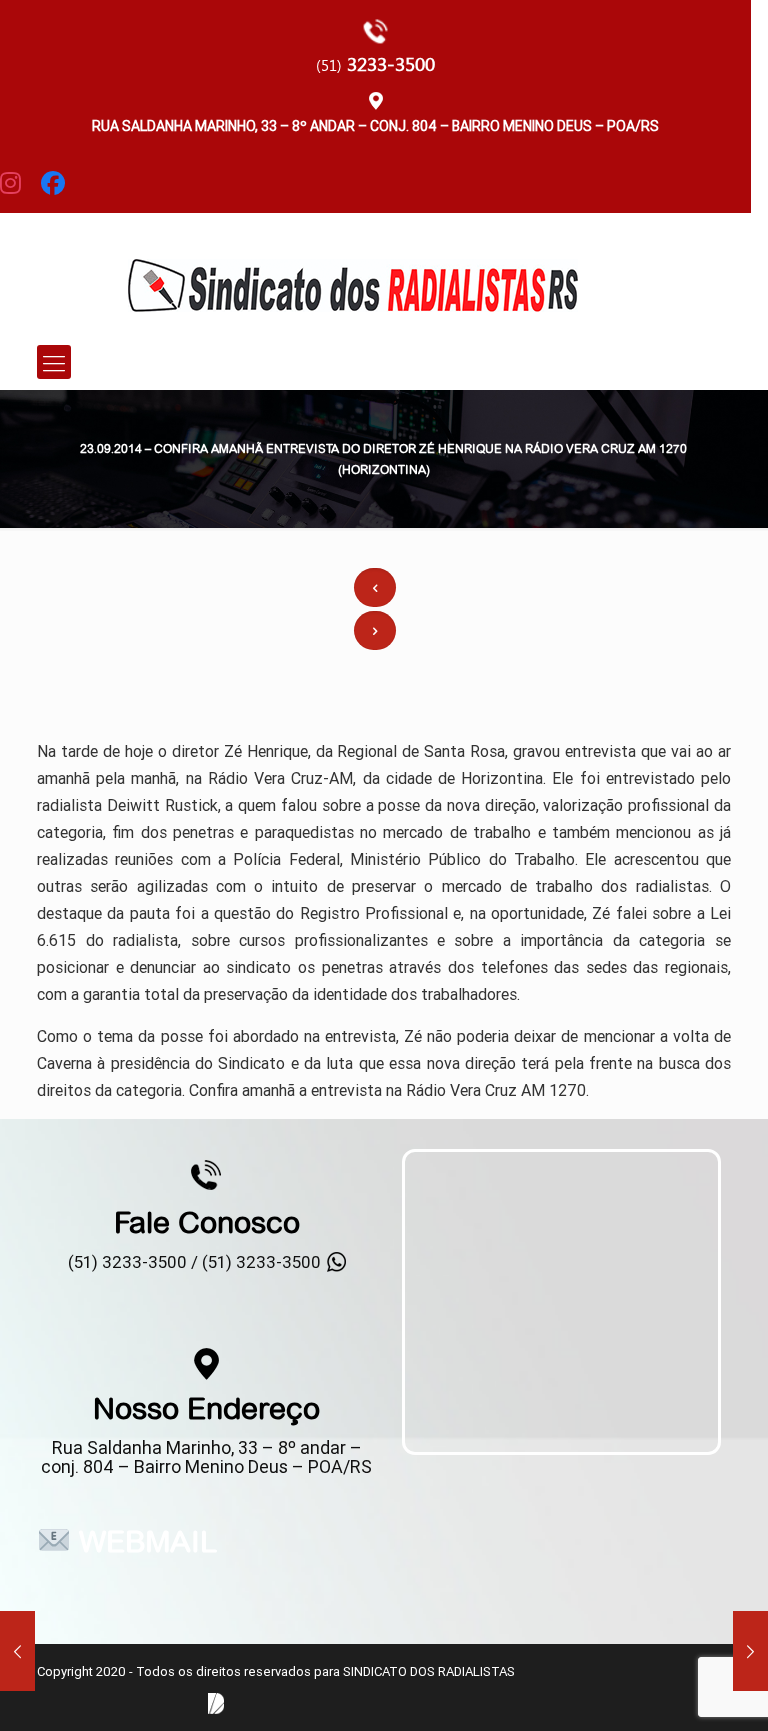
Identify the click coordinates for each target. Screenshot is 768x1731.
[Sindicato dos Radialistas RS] (352, 270)
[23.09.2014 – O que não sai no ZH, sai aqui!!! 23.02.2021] (750, 1651)
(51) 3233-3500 (261, 1262)
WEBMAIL (148, 1541)
